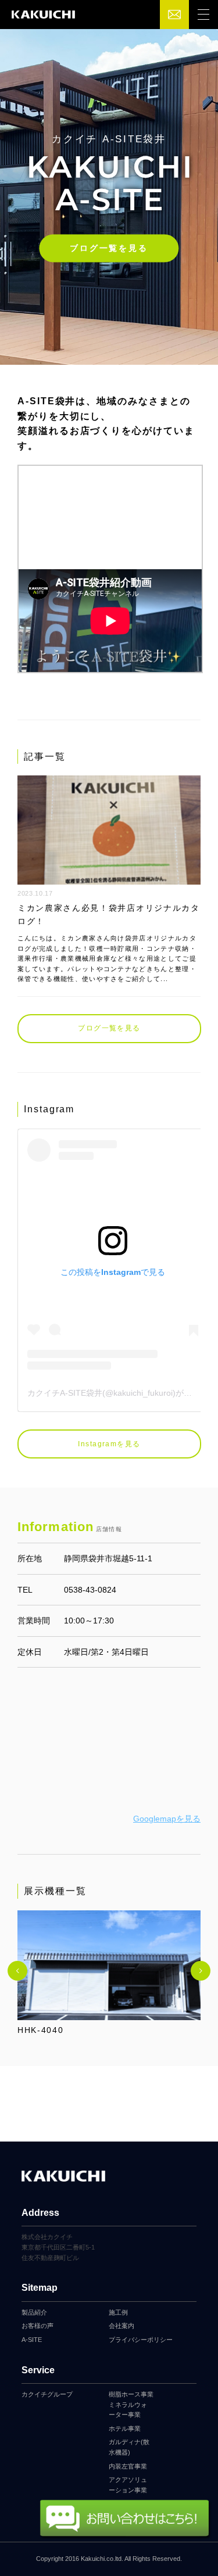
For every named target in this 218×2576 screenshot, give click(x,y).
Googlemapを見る (167, 1819)
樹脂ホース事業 (131, 2394)
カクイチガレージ (43, 15)
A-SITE (32, 2340)
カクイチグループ (47, 2394)
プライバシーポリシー (141, 2340)
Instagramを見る (109, 1444)
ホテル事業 (125, 2428)
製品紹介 (34, 2312)
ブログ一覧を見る (109, 248)
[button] (17, 1971)
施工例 (118, 2312)
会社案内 (121, 2326)
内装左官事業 (128, 2466)
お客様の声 (37, 2326)
